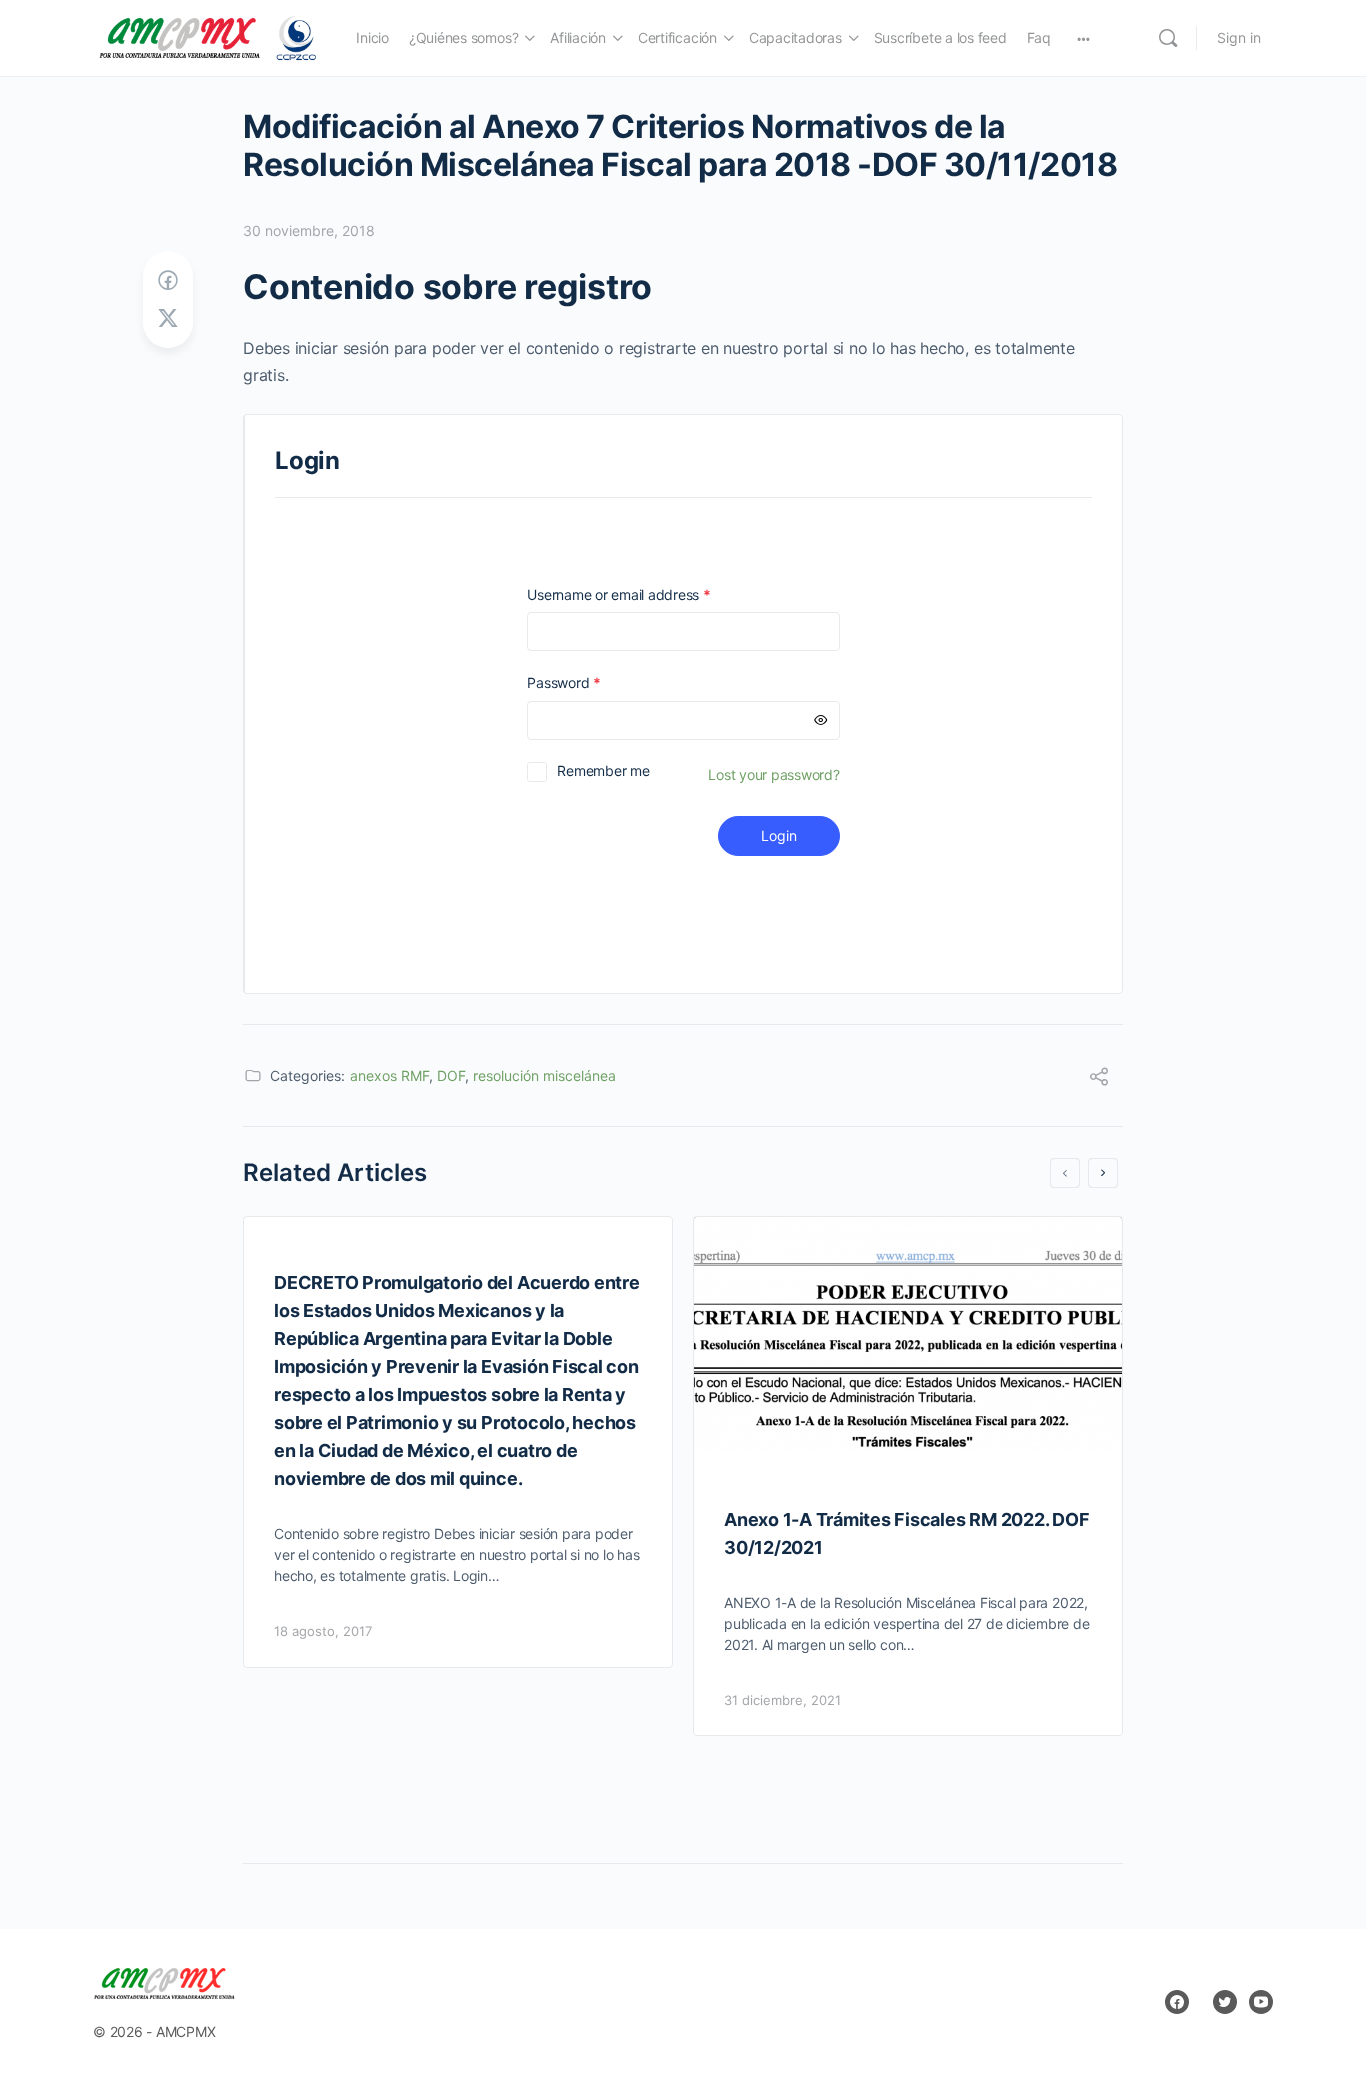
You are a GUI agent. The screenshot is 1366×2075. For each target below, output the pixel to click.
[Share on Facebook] (168, 280)
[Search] (1168, 38)
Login (779, 835)
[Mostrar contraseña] (821, 720)
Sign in (1239, 37)
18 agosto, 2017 (323, 1631)
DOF (451, 1075)
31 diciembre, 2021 (782, 1700)
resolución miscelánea (544, 1075)
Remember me (603, 770)
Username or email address (647, 594)
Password (592, 682)
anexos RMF (389, 1075)
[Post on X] (168, 318)
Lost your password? (773, 774)
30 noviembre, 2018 (309, 230)
